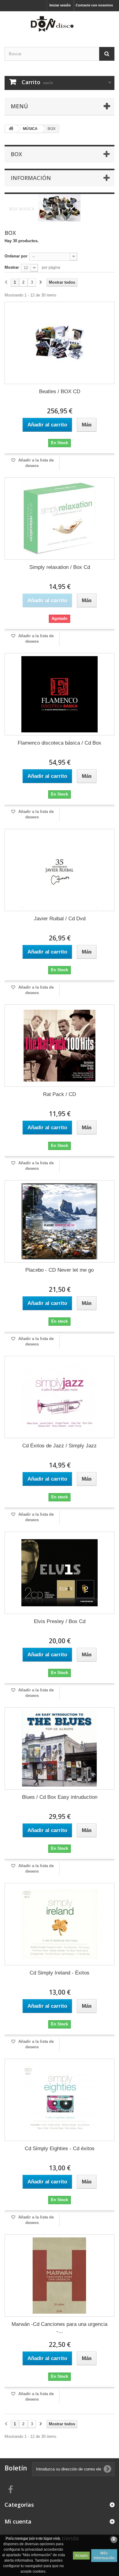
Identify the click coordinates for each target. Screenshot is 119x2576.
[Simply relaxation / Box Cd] (60, 519)
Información (31, 178)
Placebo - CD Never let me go (60, 1270)
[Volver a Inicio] (11, 129)
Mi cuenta (18, 2521)
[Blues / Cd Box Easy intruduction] (60, 1748)
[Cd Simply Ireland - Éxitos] (60, 1924)
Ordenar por (16, 256)
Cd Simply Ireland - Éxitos (60, 1973)
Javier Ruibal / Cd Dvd (60, 919)
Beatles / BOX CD (60, 392)
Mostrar (12, 267)
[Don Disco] (60, 24)
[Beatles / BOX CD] (60, 343)
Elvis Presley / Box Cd (60, 1621)
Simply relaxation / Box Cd (60, 567)
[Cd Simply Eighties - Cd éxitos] (60, 2100)
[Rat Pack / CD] (60, 1046)
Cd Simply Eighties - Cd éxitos (60, 2148)
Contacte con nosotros (94, 5)
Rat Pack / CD (60, 1094)
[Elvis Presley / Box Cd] (60, 1573)
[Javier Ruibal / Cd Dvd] (60, 870)
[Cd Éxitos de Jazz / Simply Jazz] (60, 1397)
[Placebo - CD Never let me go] (60, 1221)
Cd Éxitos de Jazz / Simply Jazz (60, 1446)
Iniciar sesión (60, 5)
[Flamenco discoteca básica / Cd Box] (60, 694)
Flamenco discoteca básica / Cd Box (60, 743)
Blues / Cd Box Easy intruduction (60, 1797)
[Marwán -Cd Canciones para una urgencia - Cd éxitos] (60, 2276)
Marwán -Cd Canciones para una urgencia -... (60, 2328)
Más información (104, 2556)
